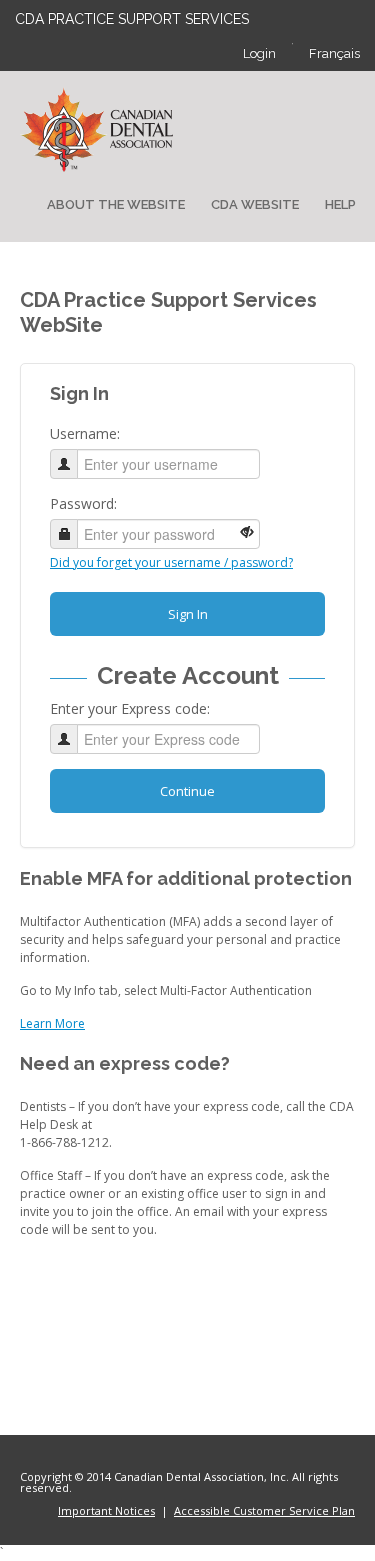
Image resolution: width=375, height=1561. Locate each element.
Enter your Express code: (130, 708)
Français (334, 53)
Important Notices (106, 1510)
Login (259, 53)
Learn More (52, 1023)
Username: (85, 433)
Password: (83, 503)
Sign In (188, 614)
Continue (187, 791)
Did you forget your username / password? (171, 562)
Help (340, 204)
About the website (116, 204)
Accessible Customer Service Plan (264, 1510)
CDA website (255, 204)
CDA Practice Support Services (132, 19)
